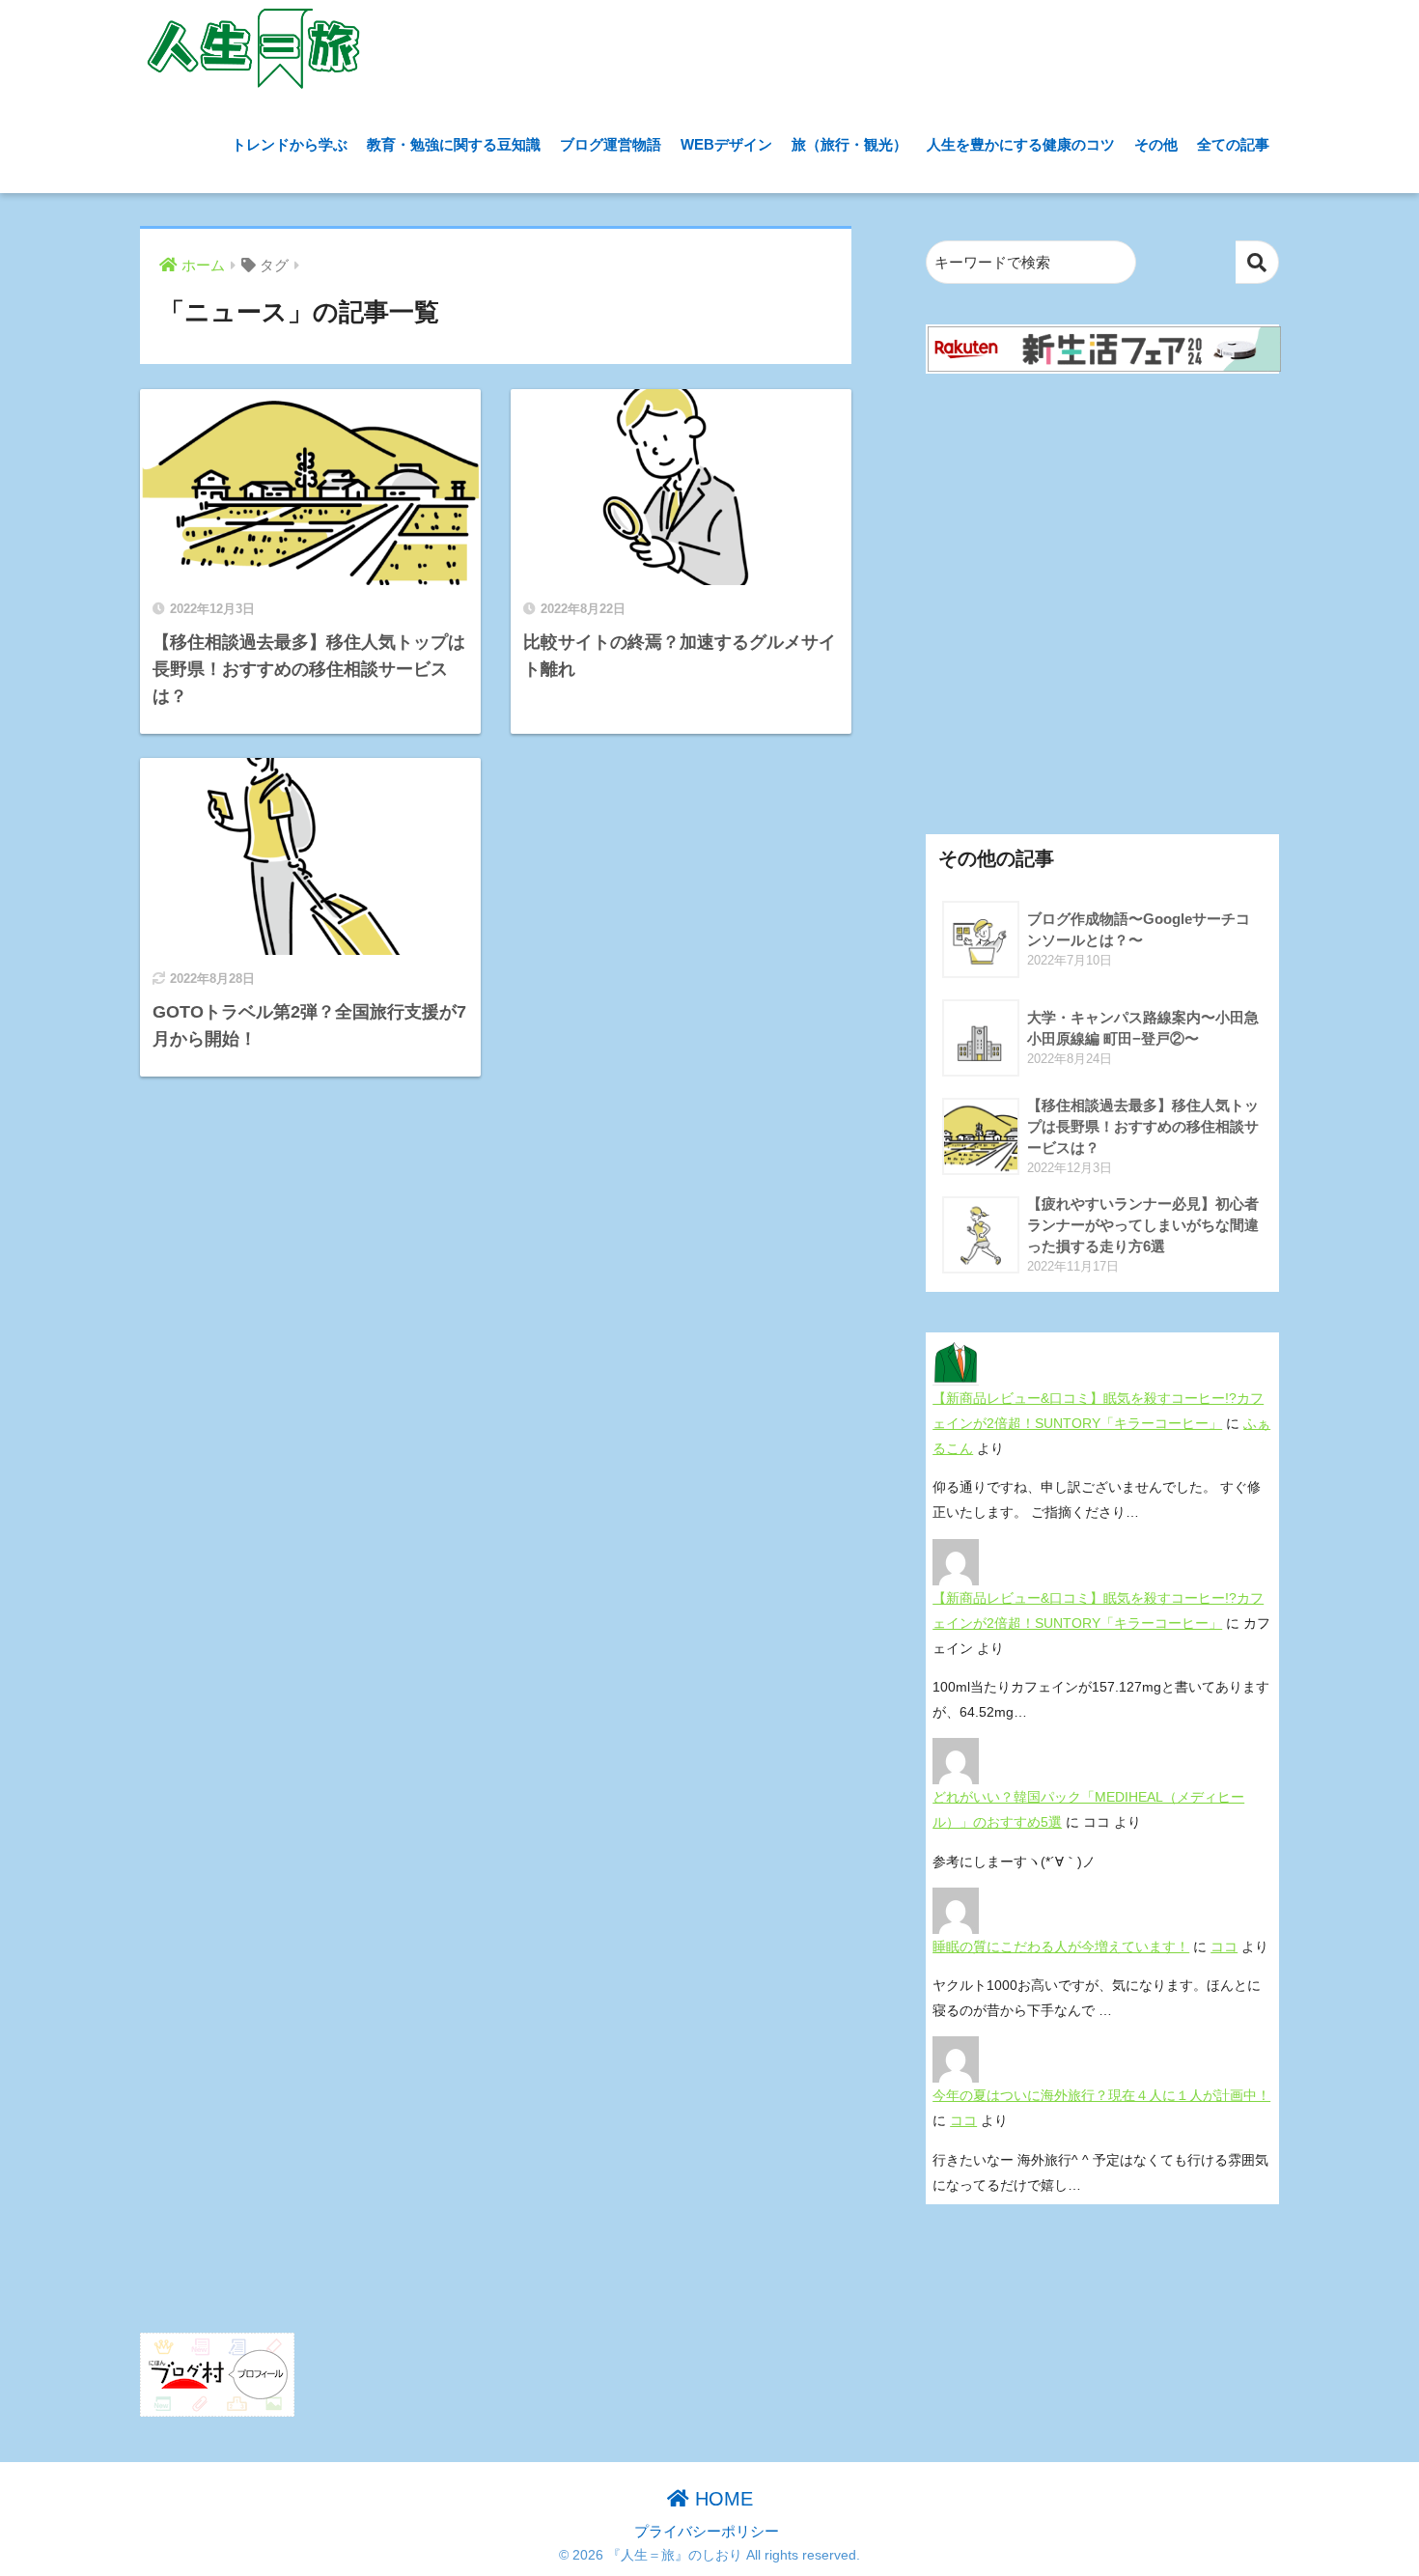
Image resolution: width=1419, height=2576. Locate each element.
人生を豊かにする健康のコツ (1021, 144)
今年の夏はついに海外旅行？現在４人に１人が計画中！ (1101, 2095)
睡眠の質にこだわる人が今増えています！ (1061, 1946)
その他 (1156, 144)
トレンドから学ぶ (290, 144)
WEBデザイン (726, 144)
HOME (721, 2499)
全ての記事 (1233, 144)
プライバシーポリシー (707, 2532)
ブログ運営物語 (611, 144)
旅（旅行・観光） (849, 144)
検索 (1257, 262)
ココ (1224, 1946)
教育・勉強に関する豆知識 (454, 144)
